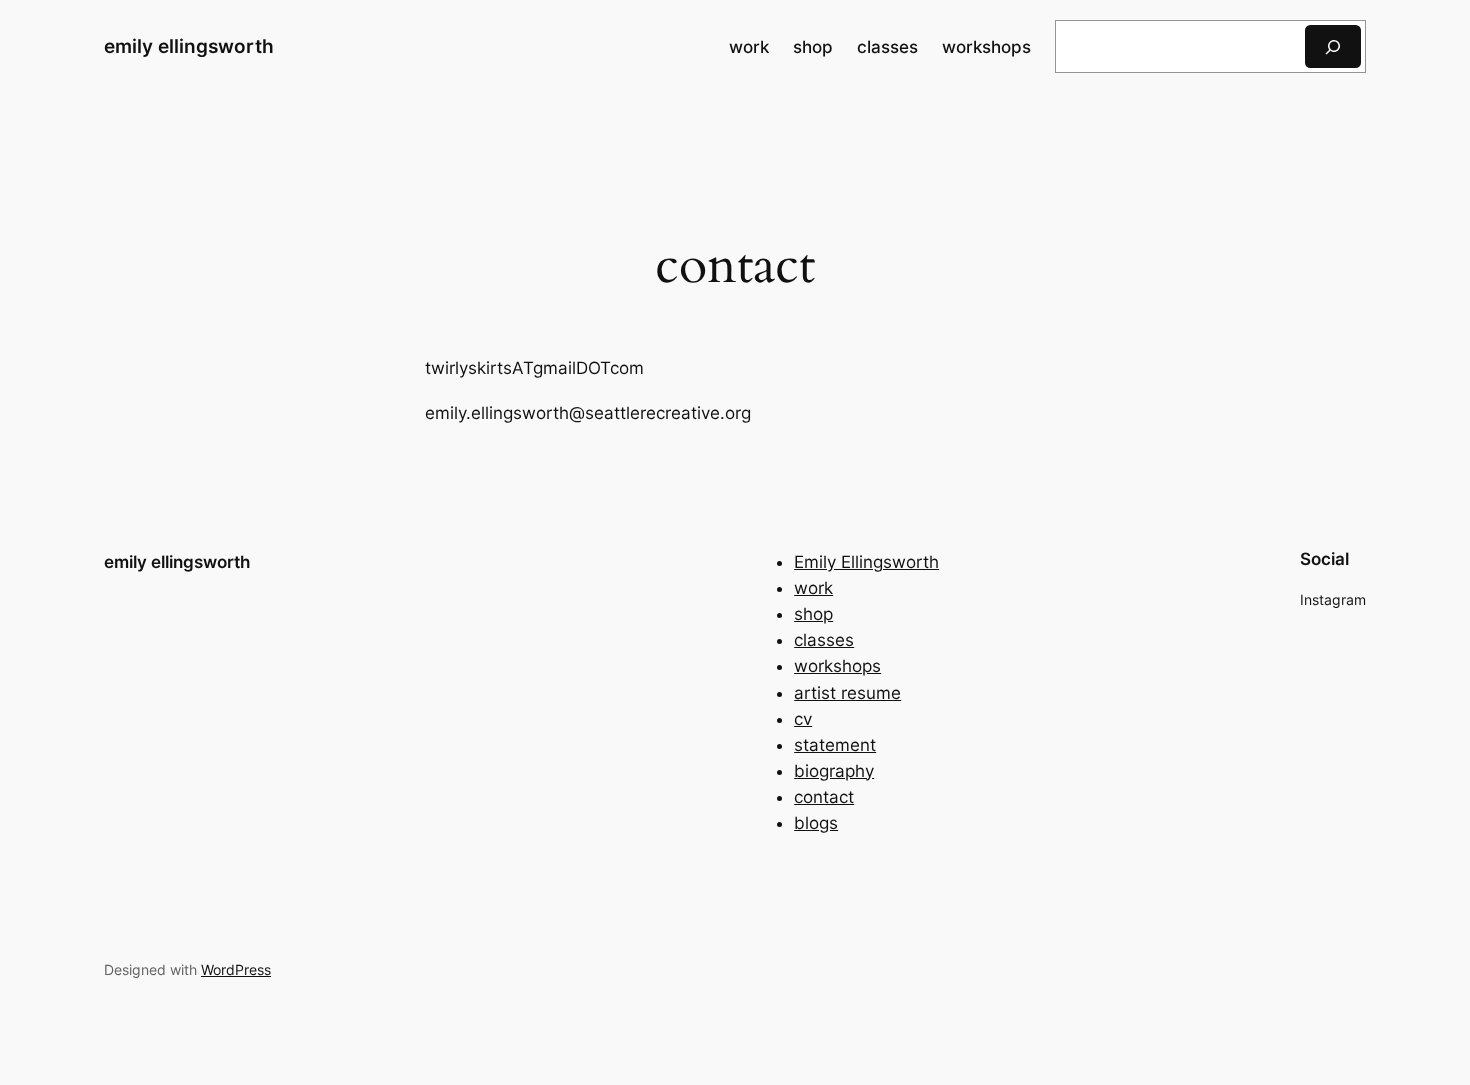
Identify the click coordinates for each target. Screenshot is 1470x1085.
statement (835, 745)
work (813, 588)
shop (813, 614)
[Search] (1333, 46)
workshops (837, 666)
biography (834, 771)
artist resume (847, 693)
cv (803, 719)
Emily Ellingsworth (866, 562)
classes (824, 640)
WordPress (236, 969)
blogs (816, 823)
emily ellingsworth (189, 46)
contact (824, 797)
